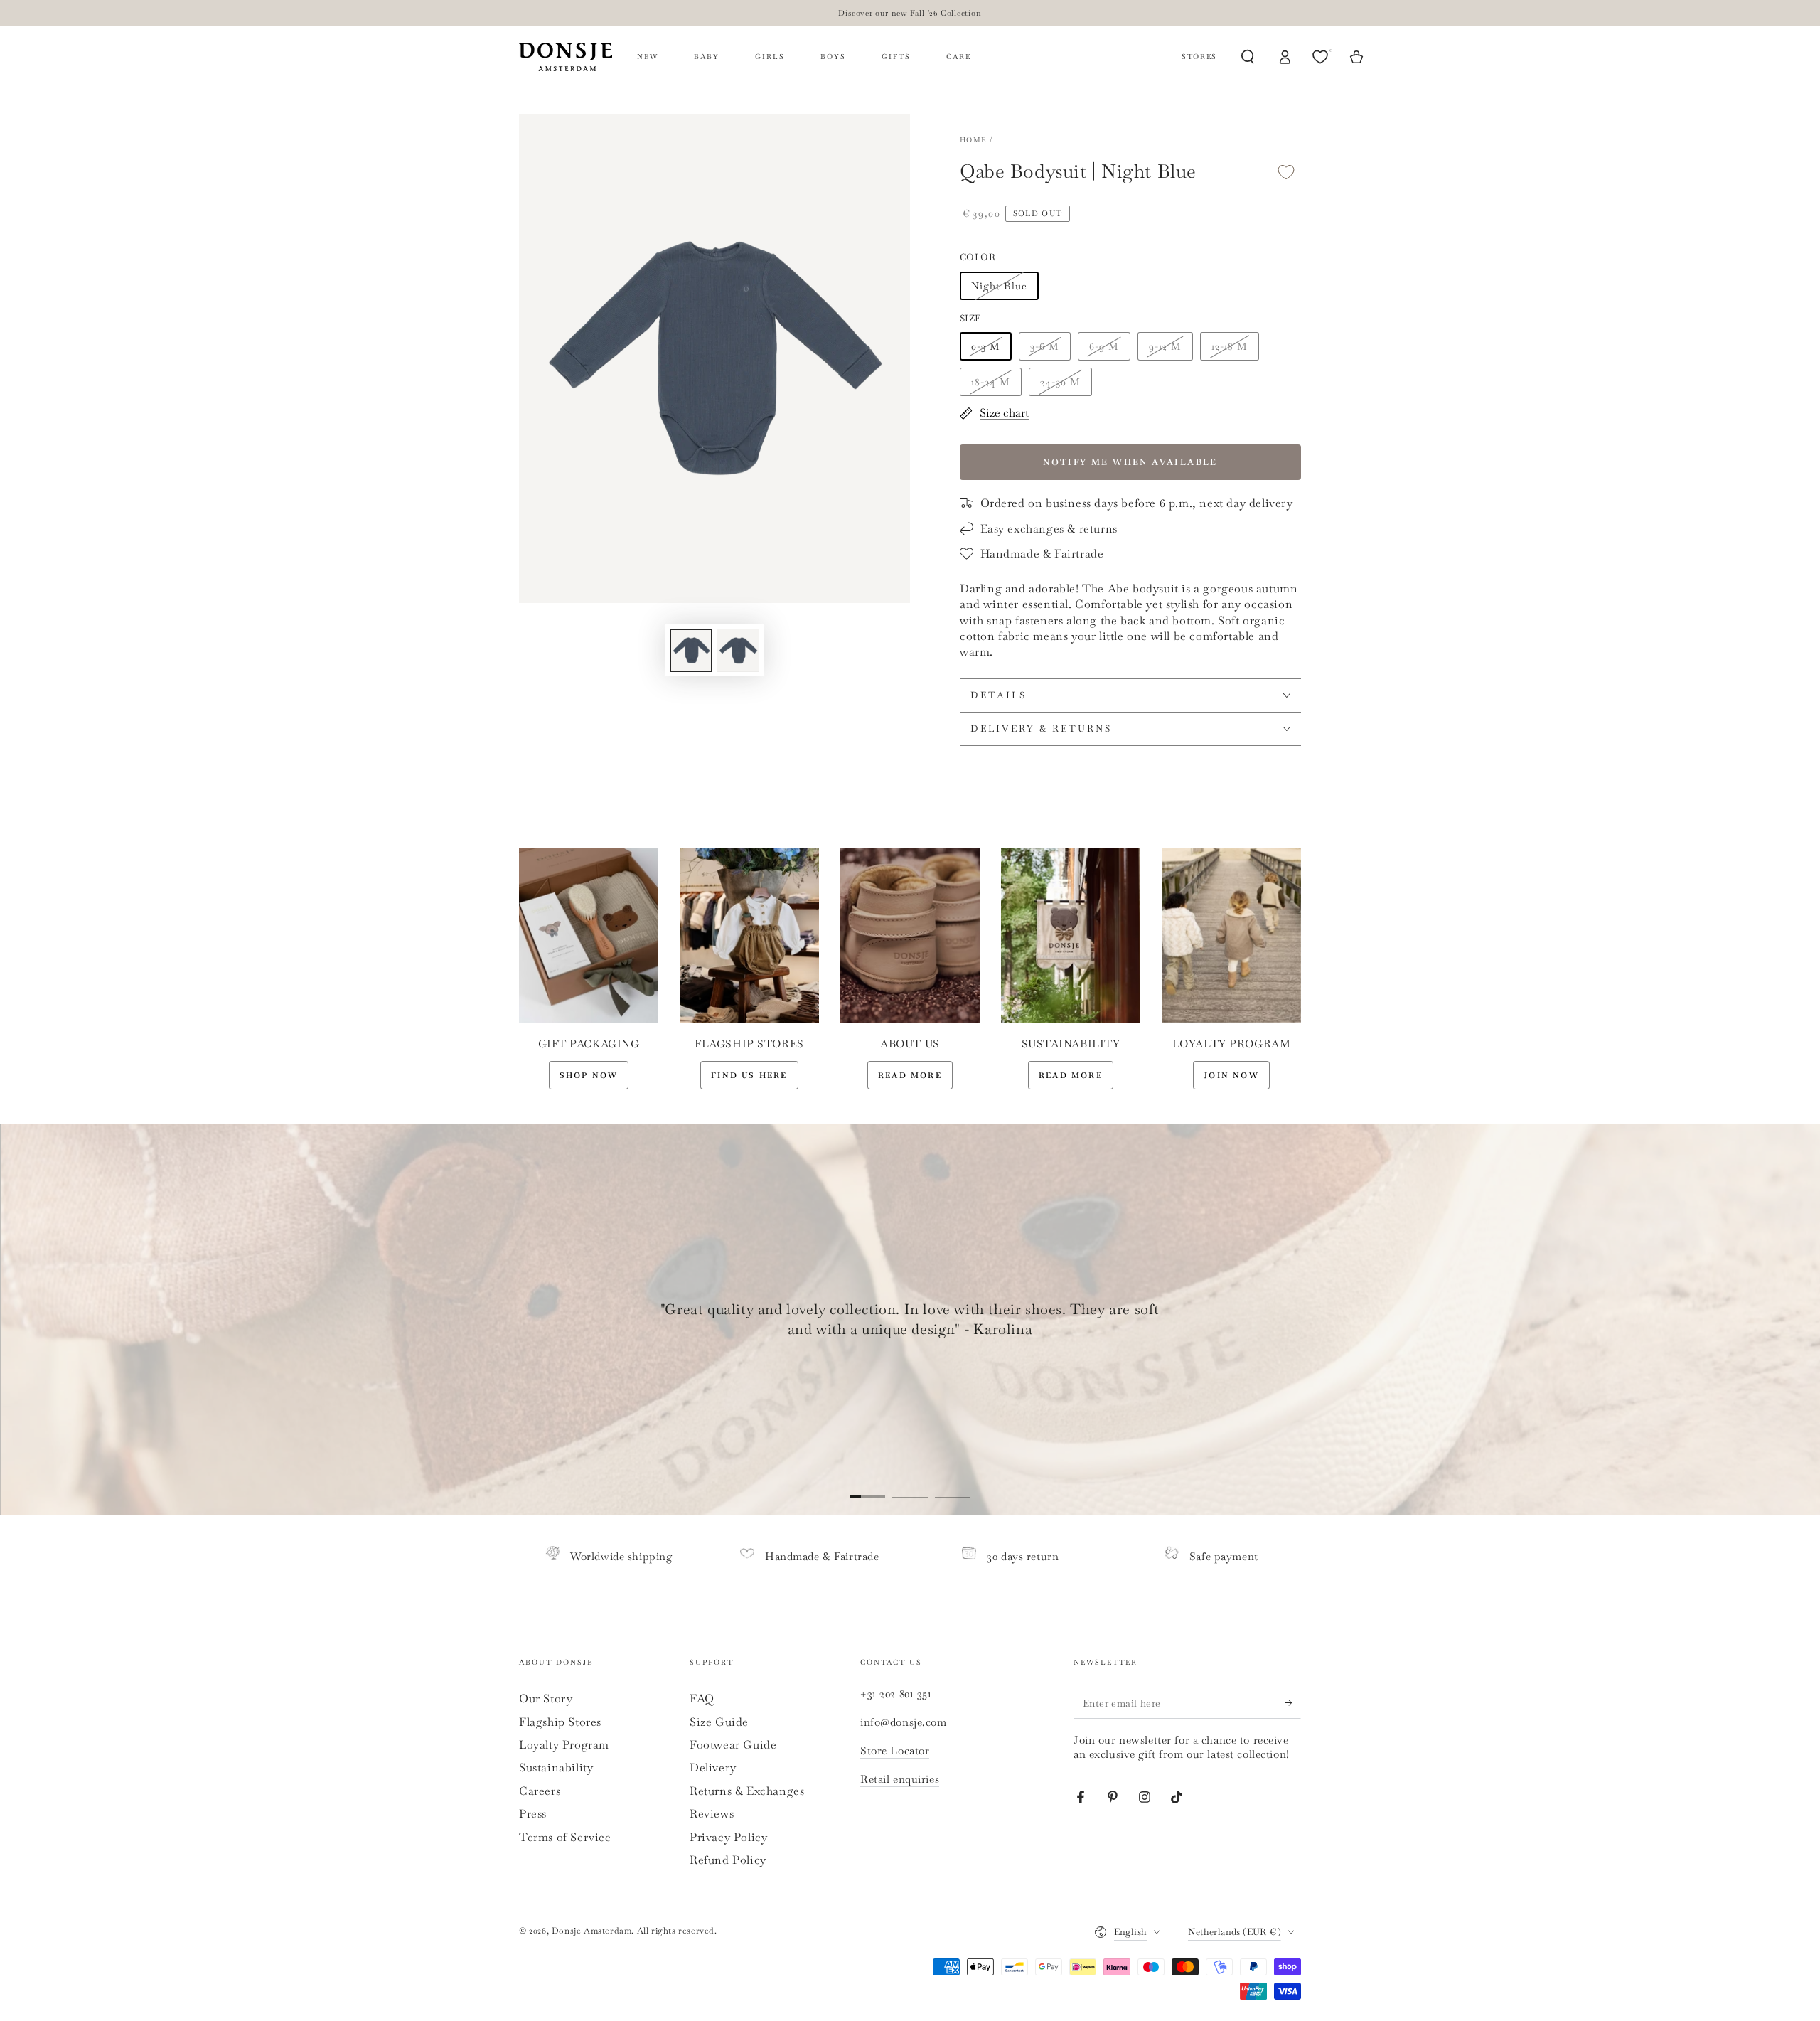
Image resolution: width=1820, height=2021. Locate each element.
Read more (910, 1075)
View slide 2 (910, 1486)
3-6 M (1045, 346)
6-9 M (1104, 346)
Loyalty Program (564, 1745)
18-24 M (991, 382)
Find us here (749, 1075)
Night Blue (999, 286)
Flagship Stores (560, 1722)
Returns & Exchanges (747, 1791)
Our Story (546, 1699)
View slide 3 (953, 1486)
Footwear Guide (733, 1745)
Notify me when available (1130, 462)
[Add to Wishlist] (1286, 172)
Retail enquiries (900, 1779)
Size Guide (719, 1722)
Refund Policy (728, 1860)
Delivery (713, 1767)
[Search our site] (1248, 57)
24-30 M (1060, 382)
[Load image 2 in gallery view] (738, 650)
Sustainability (556, 1767)
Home (973, 140)
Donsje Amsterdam (592, 1931)
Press (533, 1814)
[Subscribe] (1293, 1702)
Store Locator (895, 1750)
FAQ (702, 1699)
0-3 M (986, 346)
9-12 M (1165, 346)
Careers (540, 1791)
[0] (1322, 57)
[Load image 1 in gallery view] (691, 650)
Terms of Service (565, 1837)
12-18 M (1230, 346)
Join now (1231, 1075)
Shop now (589, 1075)
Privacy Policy (728, 1837)
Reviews (712, 1814)
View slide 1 (867, 1486)
